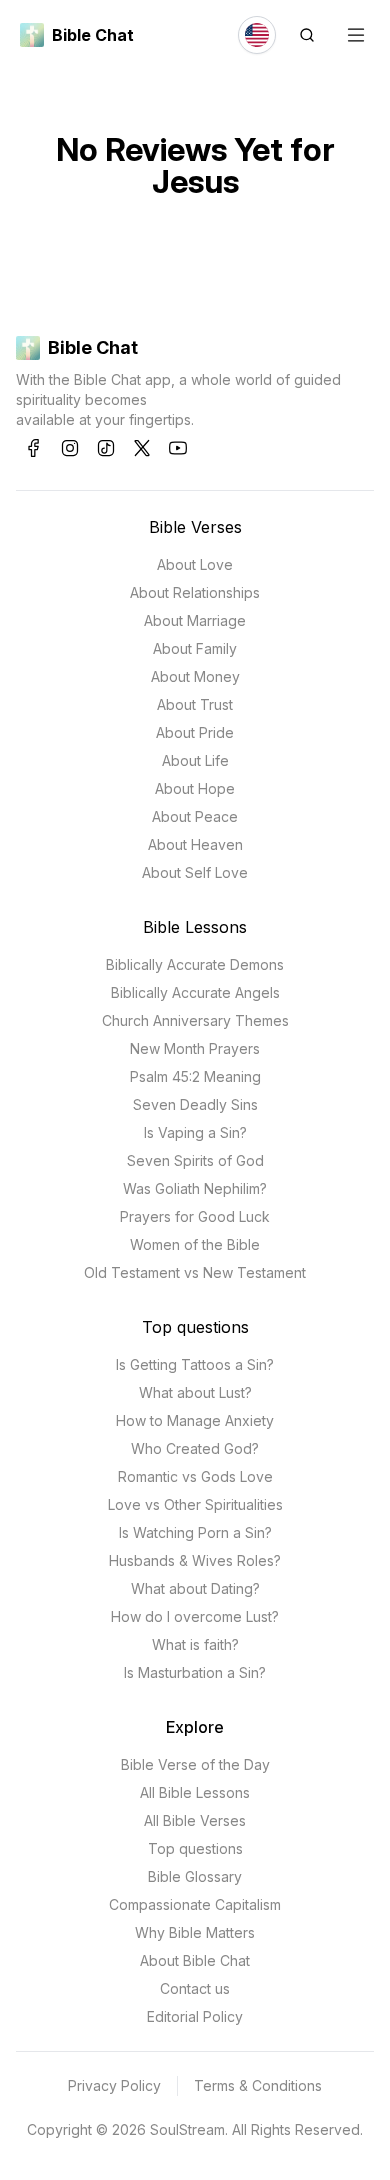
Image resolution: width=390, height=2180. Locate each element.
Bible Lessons (195, 927)
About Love (195, 564)
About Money (195, 676)
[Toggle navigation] (356, 35)
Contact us (195, 1988)
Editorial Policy (195, 2016)
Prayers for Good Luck (195, 1216)
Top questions (195, 1327)
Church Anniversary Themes (195, 1020)
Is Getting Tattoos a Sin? (195, 1364)
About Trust (195, 704)
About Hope (195, 788)
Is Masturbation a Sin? (195, 1672)
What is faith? (195, 1644)
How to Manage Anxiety (195, 1420)
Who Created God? (195, 1448)
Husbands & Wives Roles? (195, 1560)
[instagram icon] (70, 448)
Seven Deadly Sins (195, 1104)
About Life (195, 760)
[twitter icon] (142, 448)
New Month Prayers (195, 1048)
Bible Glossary (195, 1876)
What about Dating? (195, 1588)
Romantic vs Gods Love (195, 1476)
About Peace (195, 816)
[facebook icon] (34, 448)
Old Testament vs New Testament (195, 1272)
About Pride (195, 732)
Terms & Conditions (258, 2085)
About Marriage (195, 620)
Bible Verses (195, 527)
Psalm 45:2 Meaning (195, 1076)
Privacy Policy (114, 2085)
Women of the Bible (195, 1244)
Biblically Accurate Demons (195, 964)
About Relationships (195, 592)
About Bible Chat (195, 1960)
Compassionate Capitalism (195, 1904)
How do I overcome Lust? (195, 1616)
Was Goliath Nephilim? (195, 1188)
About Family (195, 648)
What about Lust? (195, 1392)
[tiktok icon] (106, 448)
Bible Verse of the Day (195, 1764)
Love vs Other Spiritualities (195, 1504)
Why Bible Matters (195, 1932)
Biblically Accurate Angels (195, 992)
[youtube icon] (178, 448)
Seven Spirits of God (195, 1160)
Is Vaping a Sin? (195, 1132)
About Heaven (195, 844)
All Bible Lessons (195, 1792)
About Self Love (195, 872)
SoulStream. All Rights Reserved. (256, 2129)
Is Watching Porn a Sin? (195, 1532)
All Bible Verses (195, 1820)
